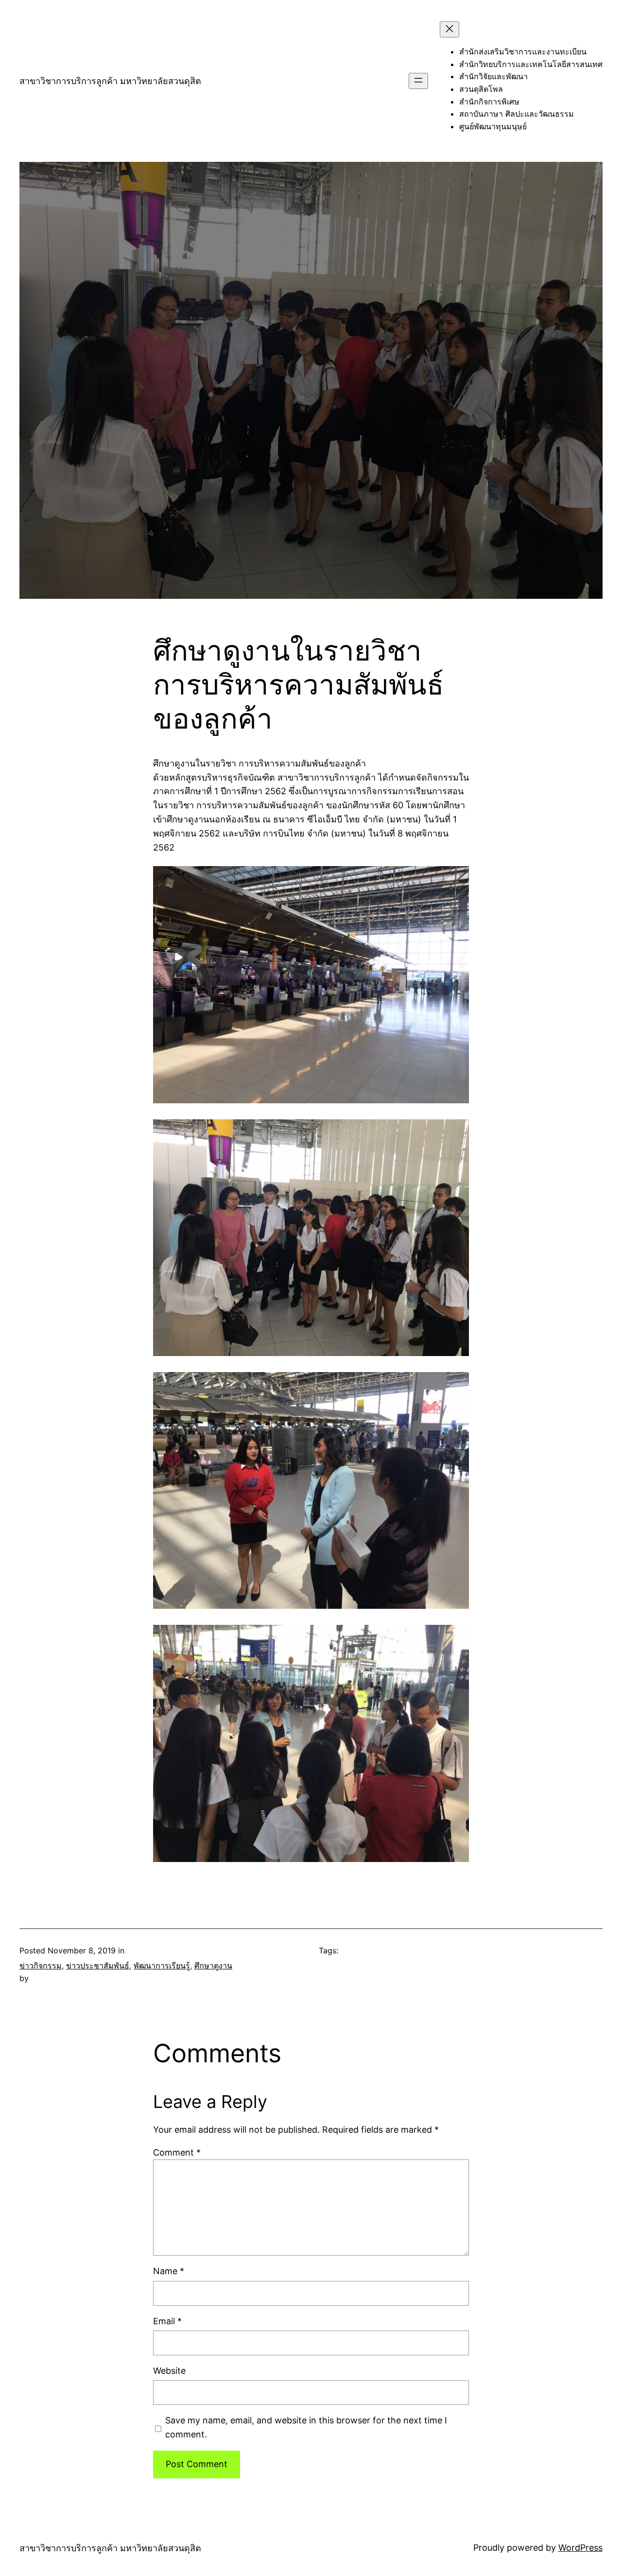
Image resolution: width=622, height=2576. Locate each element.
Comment (177, 2152)
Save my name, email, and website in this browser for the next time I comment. (306, 2427)
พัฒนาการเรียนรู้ (162, 1966)
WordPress (580, 2548)
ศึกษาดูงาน (213, 1966)
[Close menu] (449, 29)
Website (169, 2371)
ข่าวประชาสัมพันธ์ (98, 1966)
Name (169, 2271)
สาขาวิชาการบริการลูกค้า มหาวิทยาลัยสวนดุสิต (110, 81)
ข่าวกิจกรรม (41, 1966)
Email (167, 2321)
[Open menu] (418, 81)
